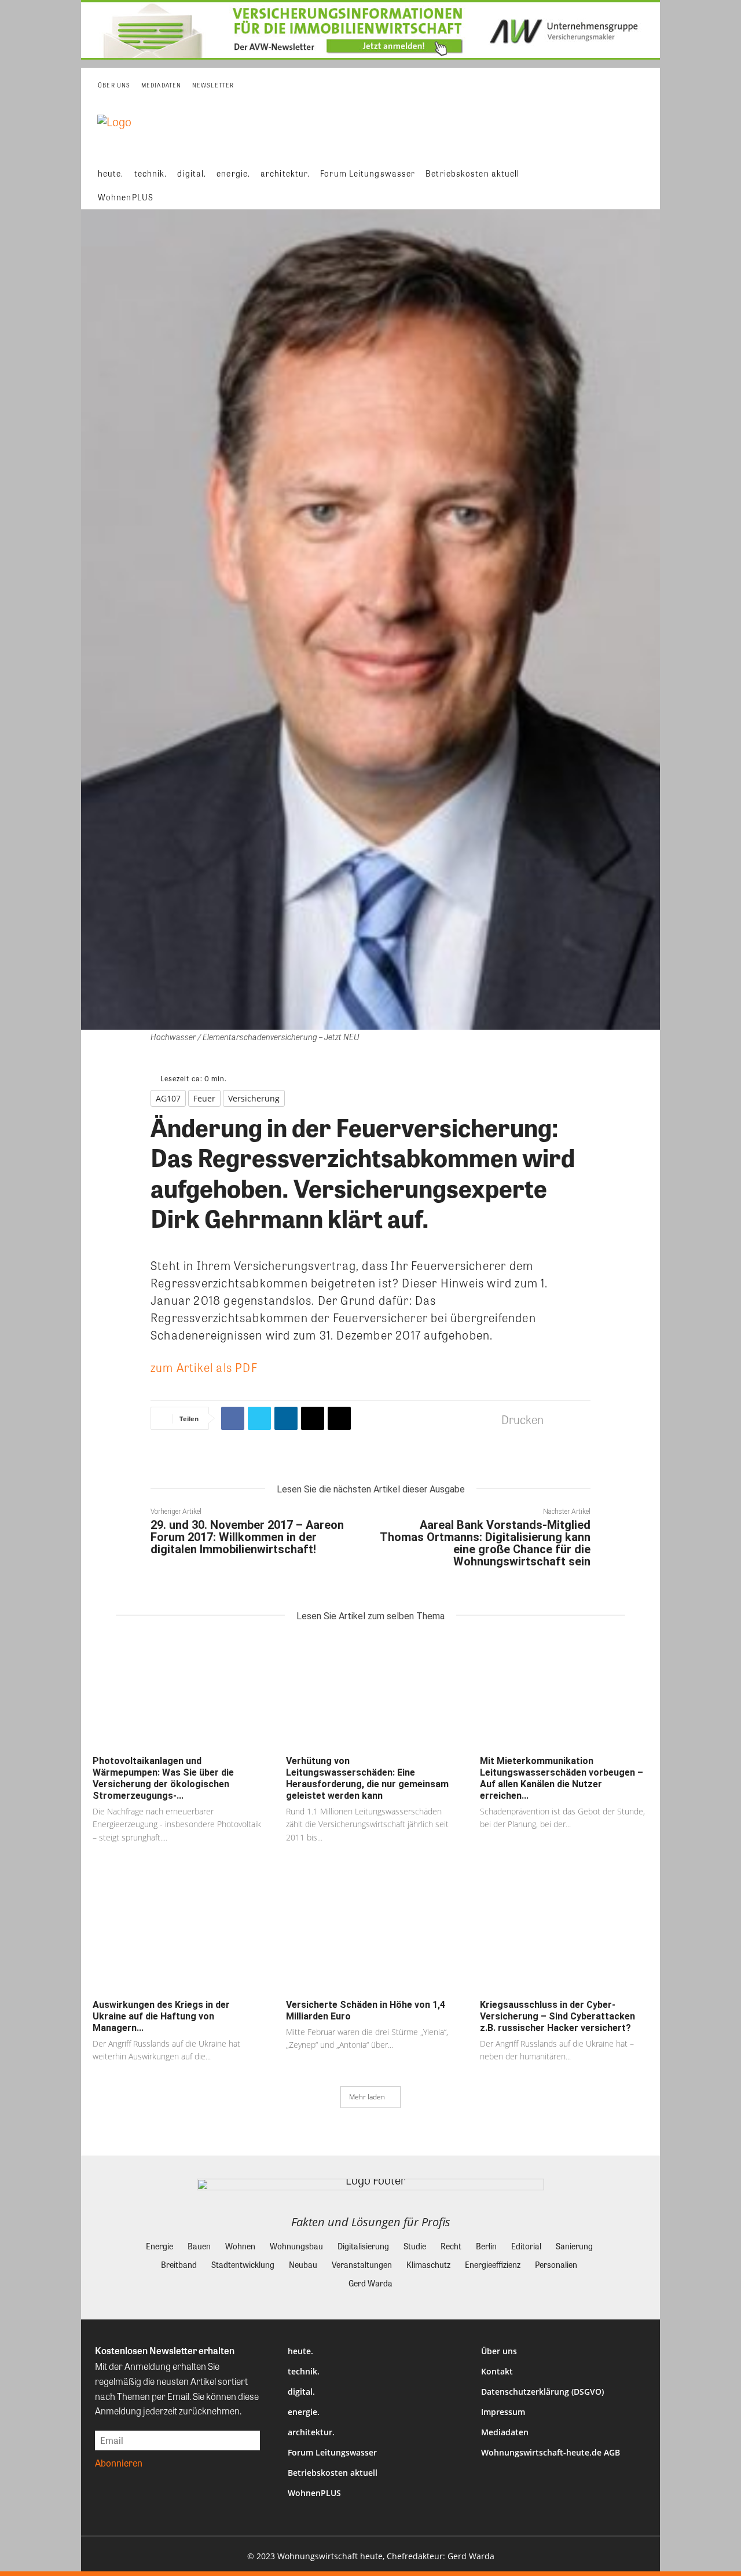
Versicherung (254, 1098)
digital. (301, 2392)
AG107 (168, 1098)
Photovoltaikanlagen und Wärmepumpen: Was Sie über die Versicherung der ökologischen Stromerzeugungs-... (163, 1778)
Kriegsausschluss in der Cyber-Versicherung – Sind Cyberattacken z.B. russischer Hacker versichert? (557, 2016)
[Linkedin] (286, 1418)
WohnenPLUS (314, 2493)
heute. (300, 2351)
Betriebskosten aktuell (333, 2473)
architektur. (311, 2432)
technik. (304, 2371)
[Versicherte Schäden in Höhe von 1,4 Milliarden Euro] (370, 1936)
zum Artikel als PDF (204, 1367)
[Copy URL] (339, 1418)
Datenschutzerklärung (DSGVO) (542, 2392)
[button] (643, 185)
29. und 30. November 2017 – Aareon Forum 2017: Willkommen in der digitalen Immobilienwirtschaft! (247, 1537)
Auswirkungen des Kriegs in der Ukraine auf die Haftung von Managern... (161, 2016)
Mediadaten (505, 2432)
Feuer (204, 1098)
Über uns (499, 2351)
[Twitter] (259, 1418)
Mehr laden (367, 2097)
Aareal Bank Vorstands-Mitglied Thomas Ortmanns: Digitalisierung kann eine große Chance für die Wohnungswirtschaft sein (485, 1543)
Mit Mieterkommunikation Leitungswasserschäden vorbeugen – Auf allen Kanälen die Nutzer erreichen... (562, 1778)
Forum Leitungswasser (332, 2452)
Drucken (522, 1419)
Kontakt (497, 2371)
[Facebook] (233, 1418)
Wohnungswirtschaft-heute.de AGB (551, 2452)
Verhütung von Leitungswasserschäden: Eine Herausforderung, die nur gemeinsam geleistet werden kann (367, 1778)
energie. (304, 2412)
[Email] (313, 1418)
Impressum (503, 2412)
